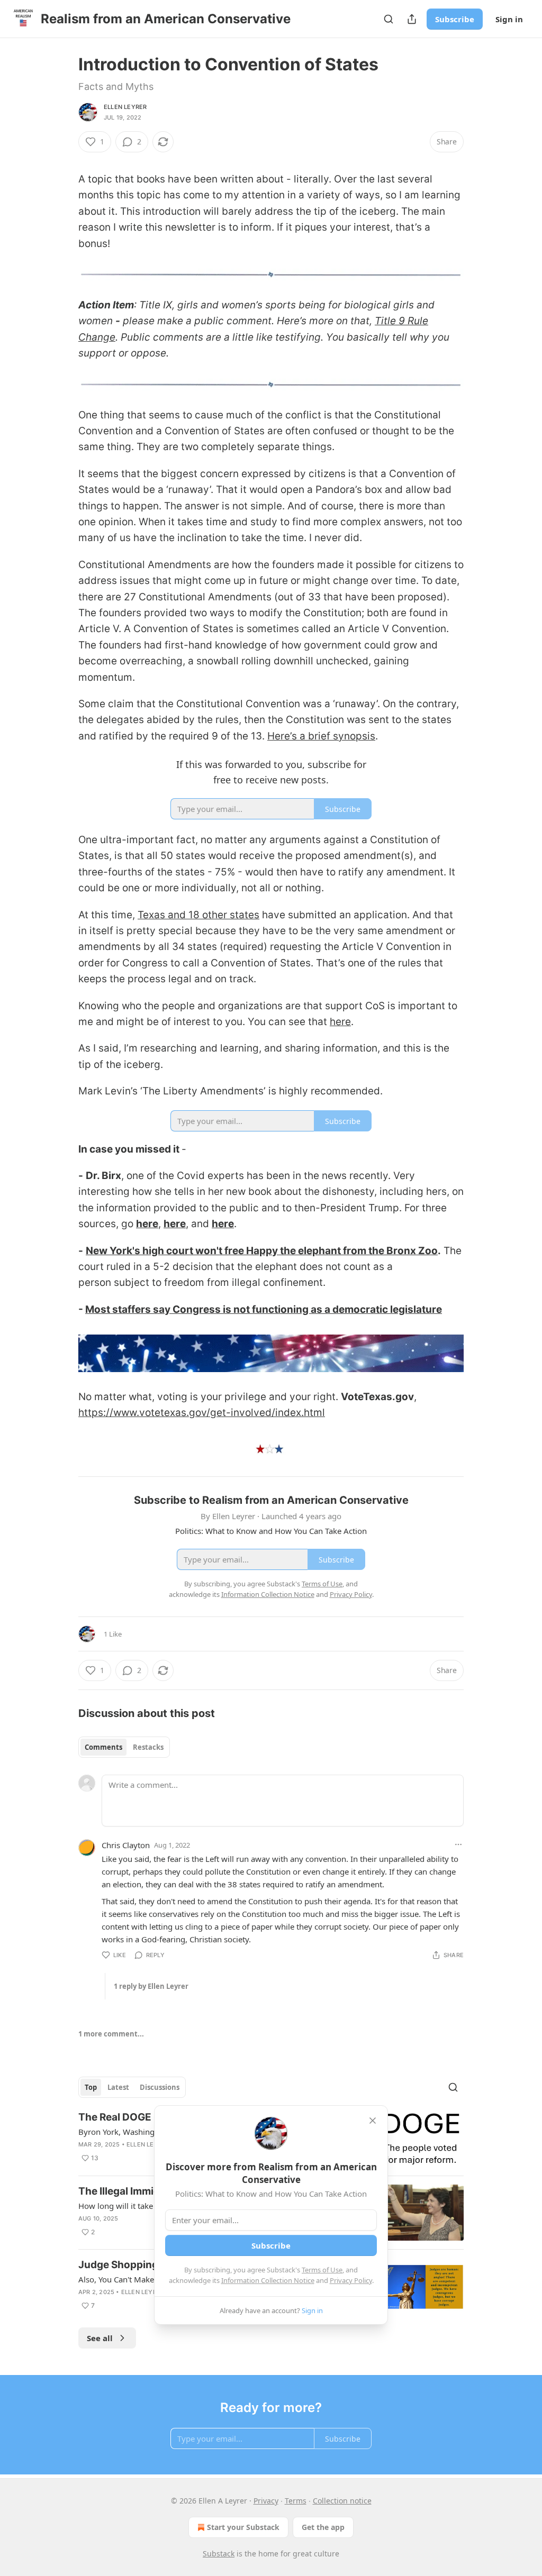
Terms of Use (322, 2270)
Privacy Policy (351, 2280)
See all (100, 2338)
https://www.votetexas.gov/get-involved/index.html (202, 1413)
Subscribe (455, 19)
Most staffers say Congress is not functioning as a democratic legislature (264, 1309)
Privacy (266, 2501)
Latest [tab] (118, 2087)
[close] (373, 2121)
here (340, 1022)
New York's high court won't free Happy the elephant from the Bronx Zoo (262, 1251)
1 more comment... (111, 2034)
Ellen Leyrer (125, 107)
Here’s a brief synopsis (321, 736)
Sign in (509, 19)
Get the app (323, 2527)
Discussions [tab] (160, 2087)
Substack (219, 2554)
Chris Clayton (126, 1845)
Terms (296, 2501)
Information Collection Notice (268, 2280)
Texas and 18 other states (198, 915)
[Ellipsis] (458, 1844)
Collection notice (342, 2501)
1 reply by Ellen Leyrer (151, 1986)
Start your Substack (243, 2527)
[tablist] (124, 1747)
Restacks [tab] (148, 1747)
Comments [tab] (103, 1747)
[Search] (389, 19)
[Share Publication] (412, 19)
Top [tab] (91, 2087)
